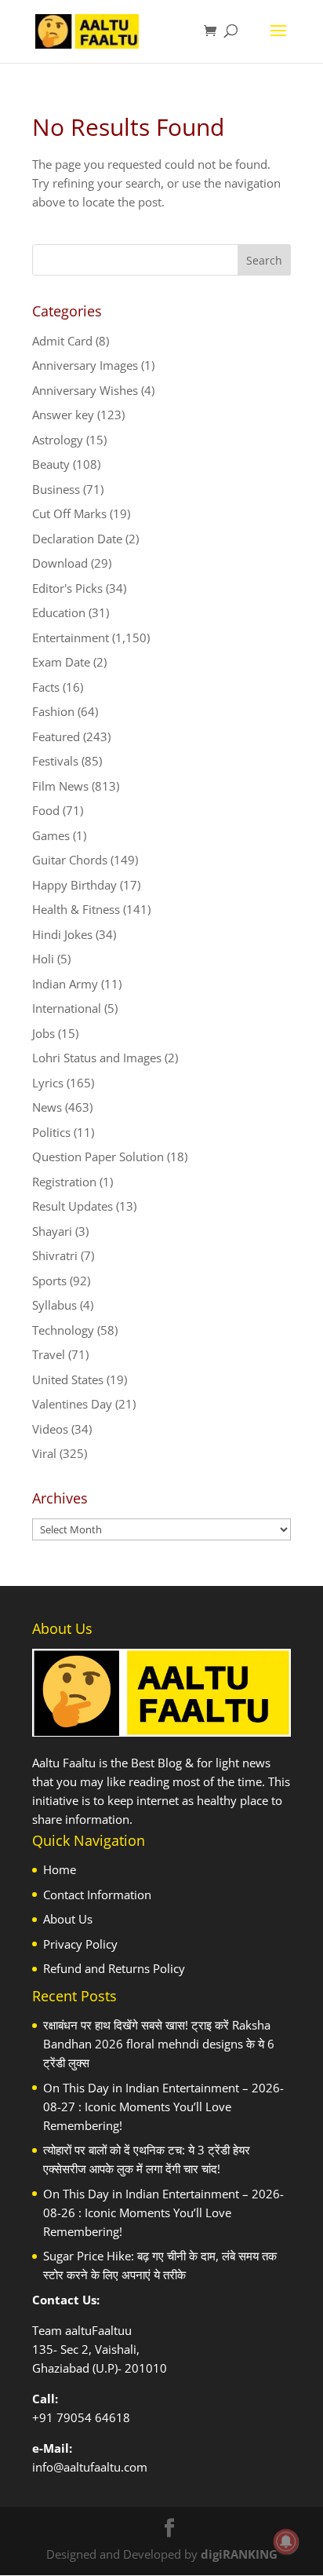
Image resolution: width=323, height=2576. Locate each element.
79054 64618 (93, 2417)
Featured (56, 736)
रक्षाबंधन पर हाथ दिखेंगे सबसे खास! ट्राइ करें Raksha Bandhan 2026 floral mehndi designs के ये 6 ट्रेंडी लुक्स (159, 2044)
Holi (43, 959)
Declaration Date (77, 539)
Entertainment (71, 638)
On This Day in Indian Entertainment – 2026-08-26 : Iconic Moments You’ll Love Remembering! (163, 2212)
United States (68, 1379)
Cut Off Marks (69, 513)
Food (46, 810)
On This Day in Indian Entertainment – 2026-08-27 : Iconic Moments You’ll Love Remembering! (163, 2106)
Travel (49, 1354)
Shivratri (55, 1255)
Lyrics (48, 1083)
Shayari (52, 1231)
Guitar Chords (70, 860)
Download (60, 563)
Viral (44, 1453)
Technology (63, 1330)
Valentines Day (72, 1404)
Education (59, 612)
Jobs (44, 1033)
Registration (64, 1182)
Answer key (63, 415)
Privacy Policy (80, 1944)
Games (51, 835)
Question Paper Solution (98, 1156)
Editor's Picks (67, 588)
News (47, 1107)
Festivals (55, 761)
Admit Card (62, 341)
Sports (49, 1281)
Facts (46, 687)
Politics (51, 1132)
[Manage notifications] (286, 2541)
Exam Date (61, 662)
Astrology (58, 440)
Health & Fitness (76, 909)
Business (56, 489)
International (67, 1008)
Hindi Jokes (62, 934)
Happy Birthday (74, 885)
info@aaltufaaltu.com (90, 2467)
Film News (60, 786)
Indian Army (65, 984)
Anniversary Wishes (85, 390)
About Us (68, 1919)
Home (60, 1869)
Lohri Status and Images (97, 1058)
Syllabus (54, 1305)
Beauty (51, 464)
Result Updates (73, 1206)
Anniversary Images (85, 365)
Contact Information (97, 1895)
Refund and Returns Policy (114, 1968)
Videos (50, 1429)
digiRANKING (239, 2554)
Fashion (53, 711)
